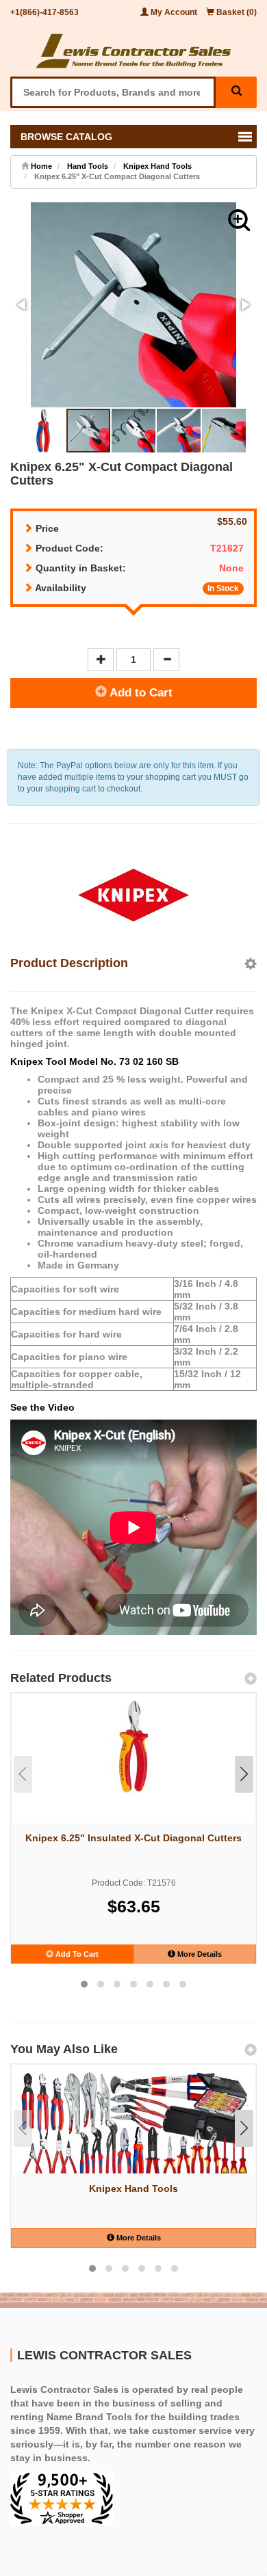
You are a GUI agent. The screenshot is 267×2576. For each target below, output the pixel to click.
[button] (239, 220)
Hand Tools (88, 166)
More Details (199, 1954)
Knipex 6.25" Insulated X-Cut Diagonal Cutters (133, 1838)
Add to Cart (140, 693)
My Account (174, 12)
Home (40, 166)
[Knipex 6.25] (133, 1747)
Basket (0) (236, 12)
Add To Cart (76, 1954)
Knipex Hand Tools (157, 166)
